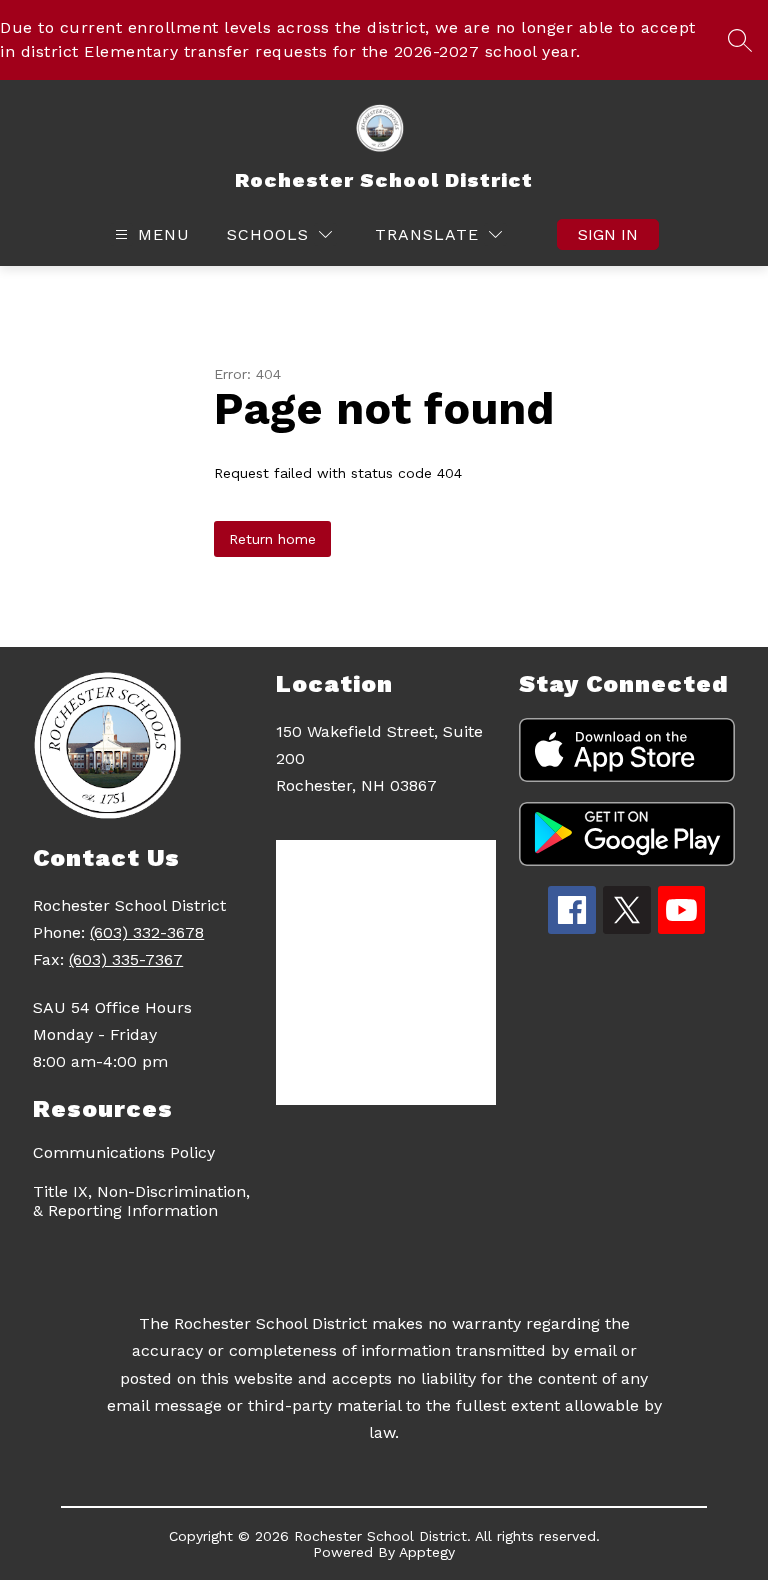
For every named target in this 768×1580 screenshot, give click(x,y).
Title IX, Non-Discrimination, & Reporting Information (141, 1201)
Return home (272, 539)
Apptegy (427, 1552)
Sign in (608, 234)
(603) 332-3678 (147, 932)
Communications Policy (124, 1152)
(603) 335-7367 (126, 959)
